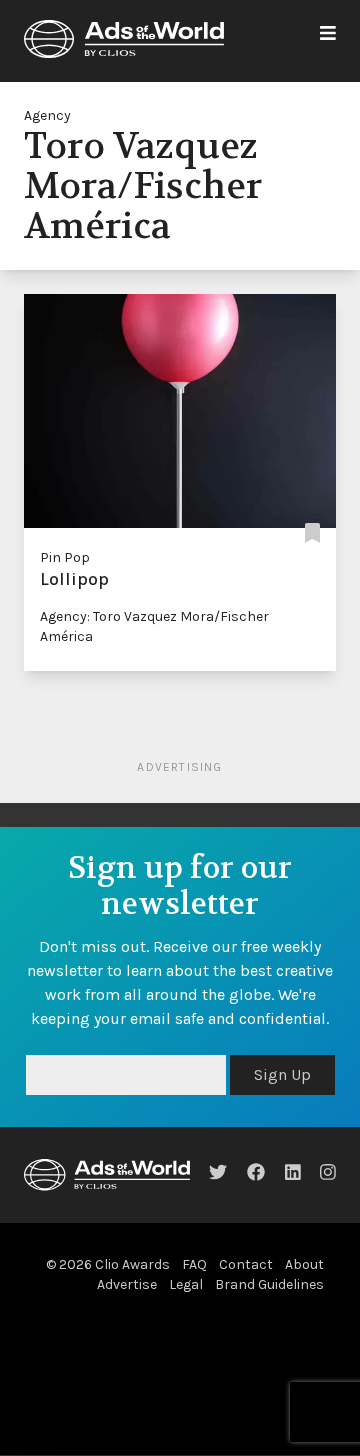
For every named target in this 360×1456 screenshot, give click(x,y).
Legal (186, 1284)
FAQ (194, 1264)
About (304, 1264)
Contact (246, 1264)
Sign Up (282, 1074)
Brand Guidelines (269, 1284)
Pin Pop (65, 557)
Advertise (127, 1284)
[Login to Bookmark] (312, 533)
